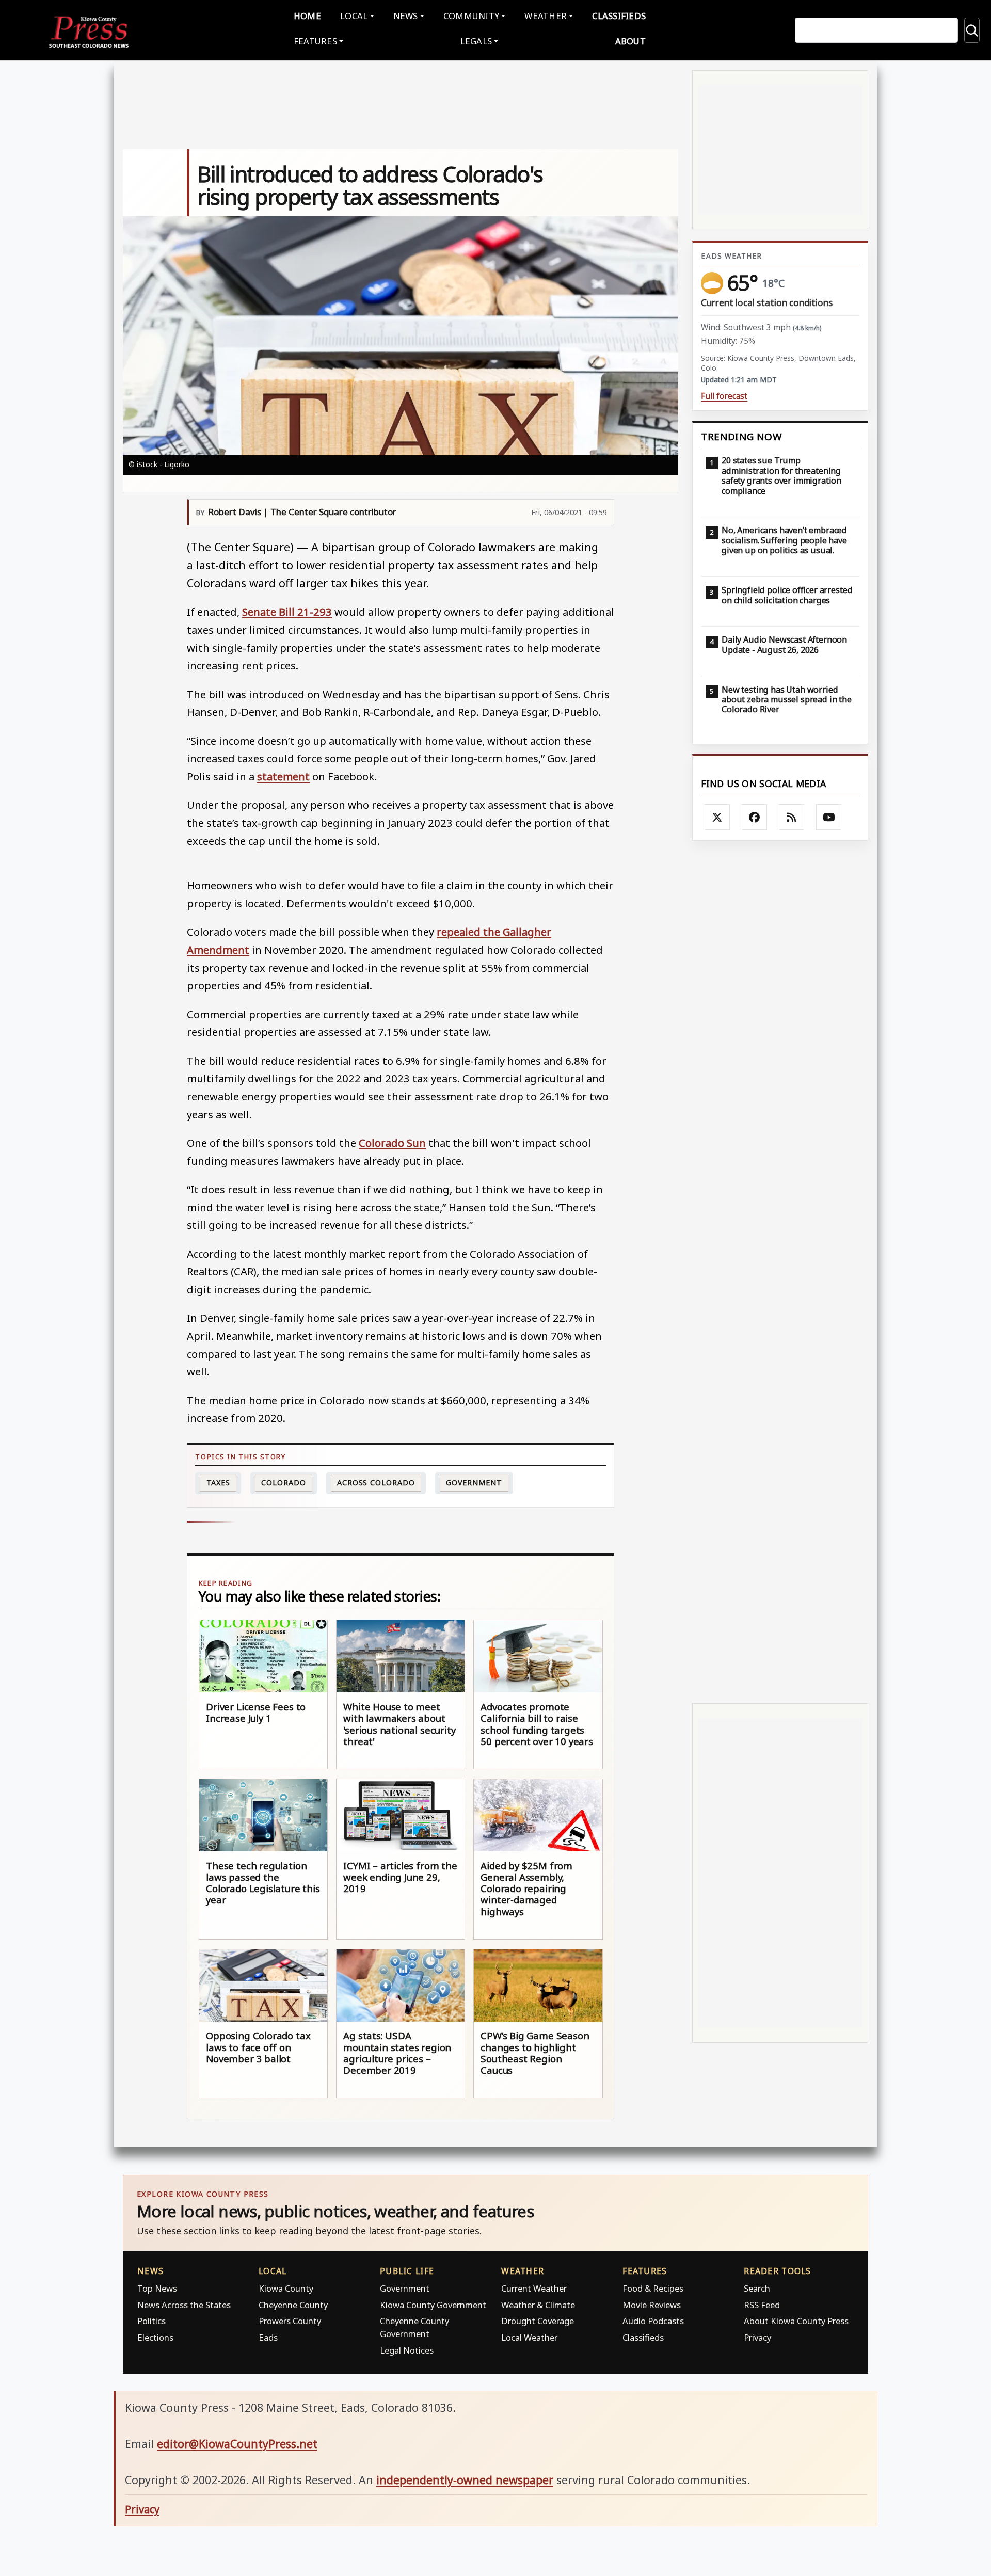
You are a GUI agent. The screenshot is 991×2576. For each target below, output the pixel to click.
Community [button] (471, 16)
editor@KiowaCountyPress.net (237, 2444)
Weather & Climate (538, 2305)
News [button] (406, 16)
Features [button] (315, 41)
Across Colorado (376, 1483)
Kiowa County (286, 2288)
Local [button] (354, 16)
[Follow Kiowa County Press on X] (717, 817)
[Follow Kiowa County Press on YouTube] (829, 817)
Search (757, 2288)
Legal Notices (407, 2350)
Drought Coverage (538, 2321)
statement (283, 776)
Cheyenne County (293, 2305)
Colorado (283, 1483)
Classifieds (619, 16)
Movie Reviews (652, 2305)
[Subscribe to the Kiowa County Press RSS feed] (792, 817)
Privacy (757, 2337)
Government (474, 1483)
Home (307, 16)
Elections (155, 2337)
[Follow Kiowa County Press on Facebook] (755, 817)
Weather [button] (546, 16)
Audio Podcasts (653, 2321)
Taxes (219, 1483)
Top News (157, 2288)
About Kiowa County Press (796, 2321)
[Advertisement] (780, 1272)
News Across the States (184, 2305)
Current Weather (534, 2288)
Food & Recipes (653, 2288)
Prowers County (290, 2321)
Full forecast (724, 396)
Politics (151, 2321)
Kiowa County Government (433, 2305)
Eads (268, 2337)
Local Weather (529, 2337)
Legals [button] (476, 41)
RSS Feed (762, 2305)
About (630, 41)
